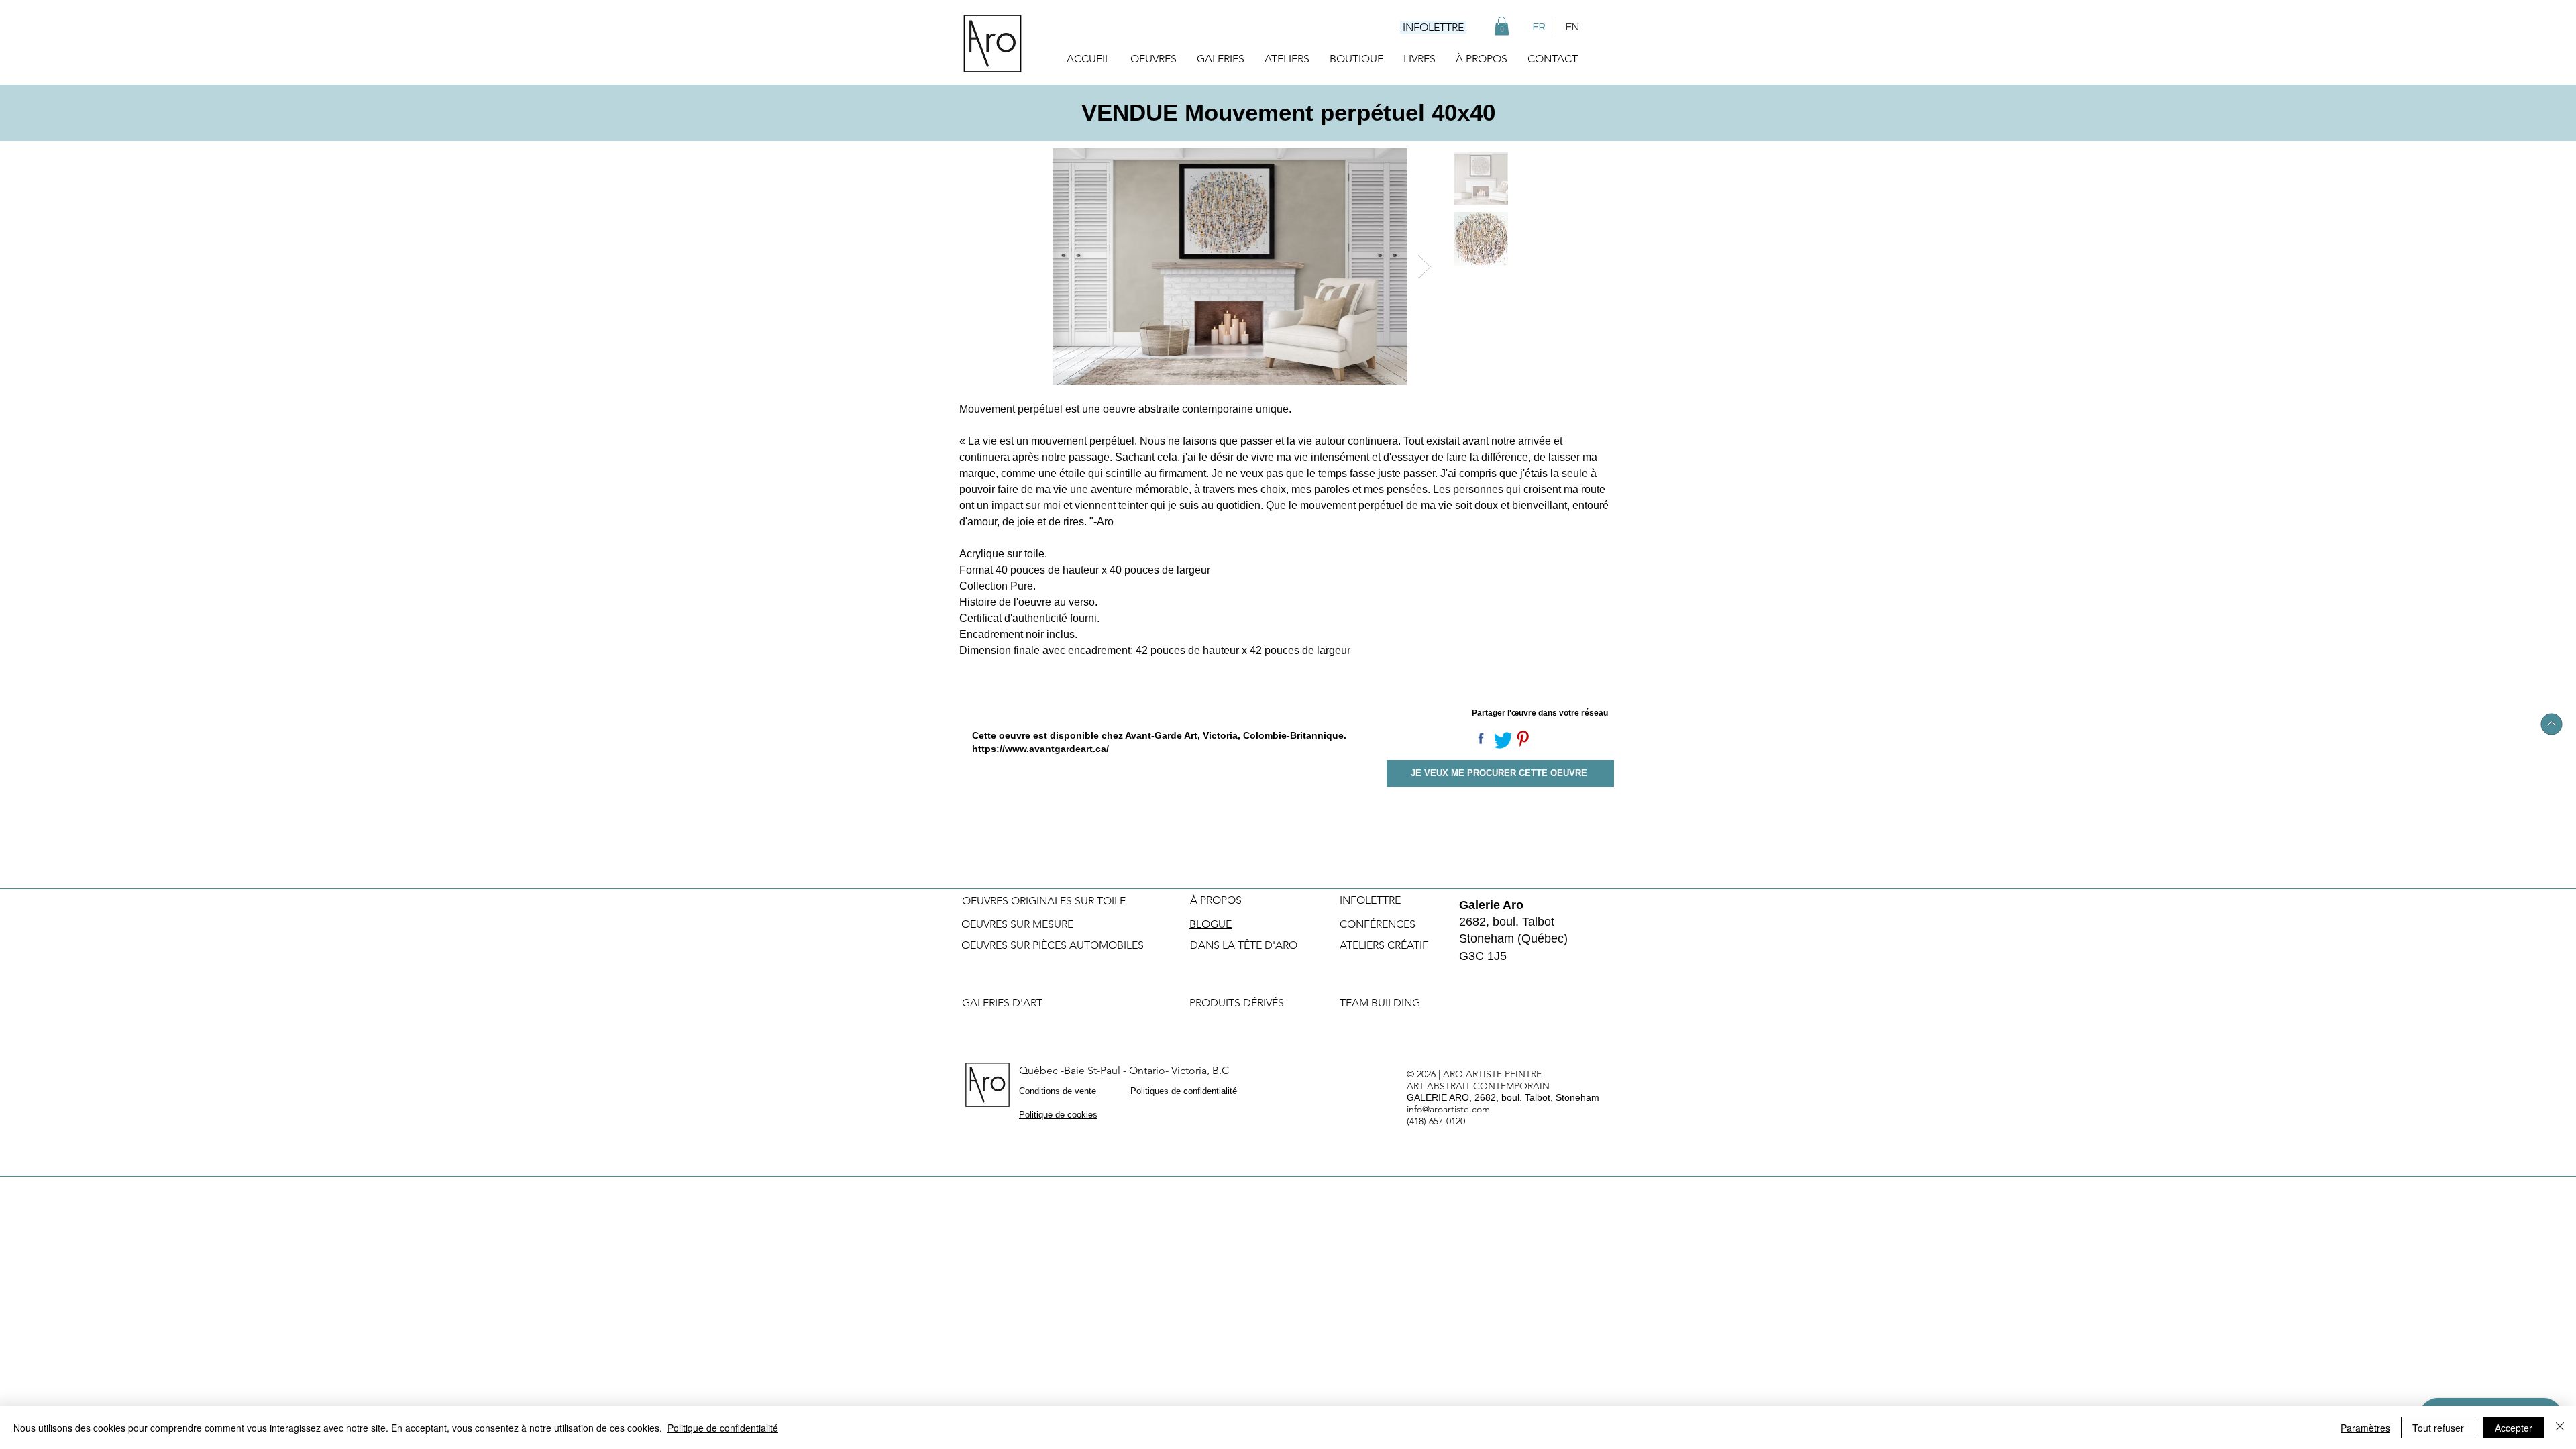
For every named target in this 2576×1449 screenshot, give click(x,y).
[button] (1502, 26)
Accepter (2514, 1428)
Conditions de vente (1058, 1091)
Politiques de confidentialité (1184, 1091)
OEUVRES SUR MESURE (1017, 924)
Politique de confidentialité (723, 1428)
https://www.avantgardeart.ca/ (1040, 749)
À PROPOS (1216, 900)
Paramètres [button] (2365, 1428)
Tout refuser (2438, 1428)
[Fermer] (2560, 1428)
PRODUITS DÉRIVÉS (1237, 1003)
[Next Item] (1425, 267)
